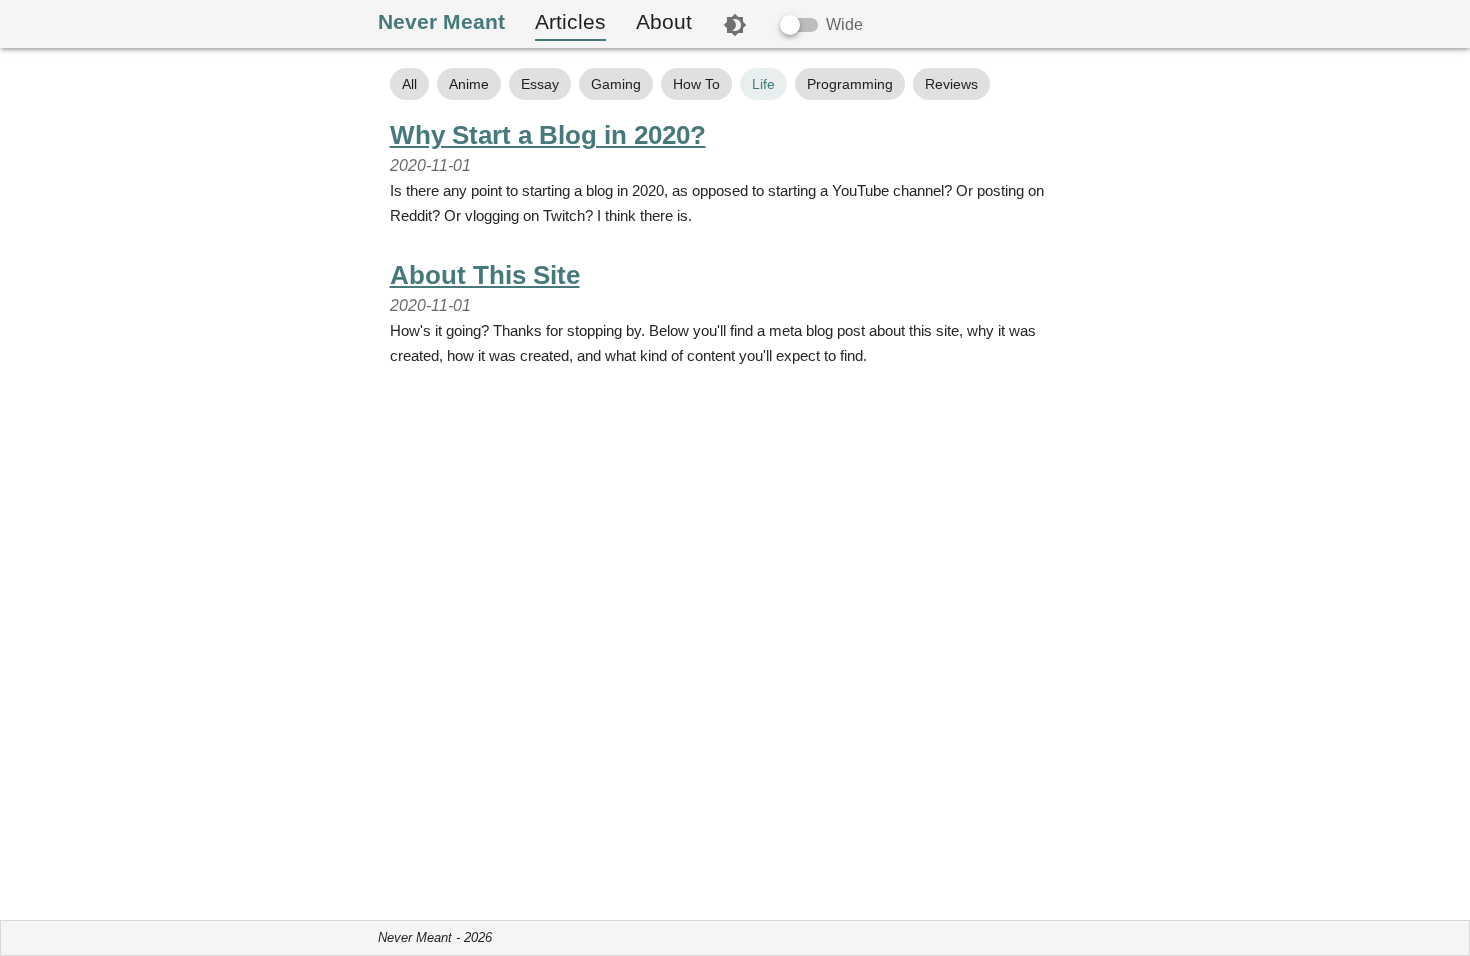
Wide (844, 24)
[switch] (799, 25)
